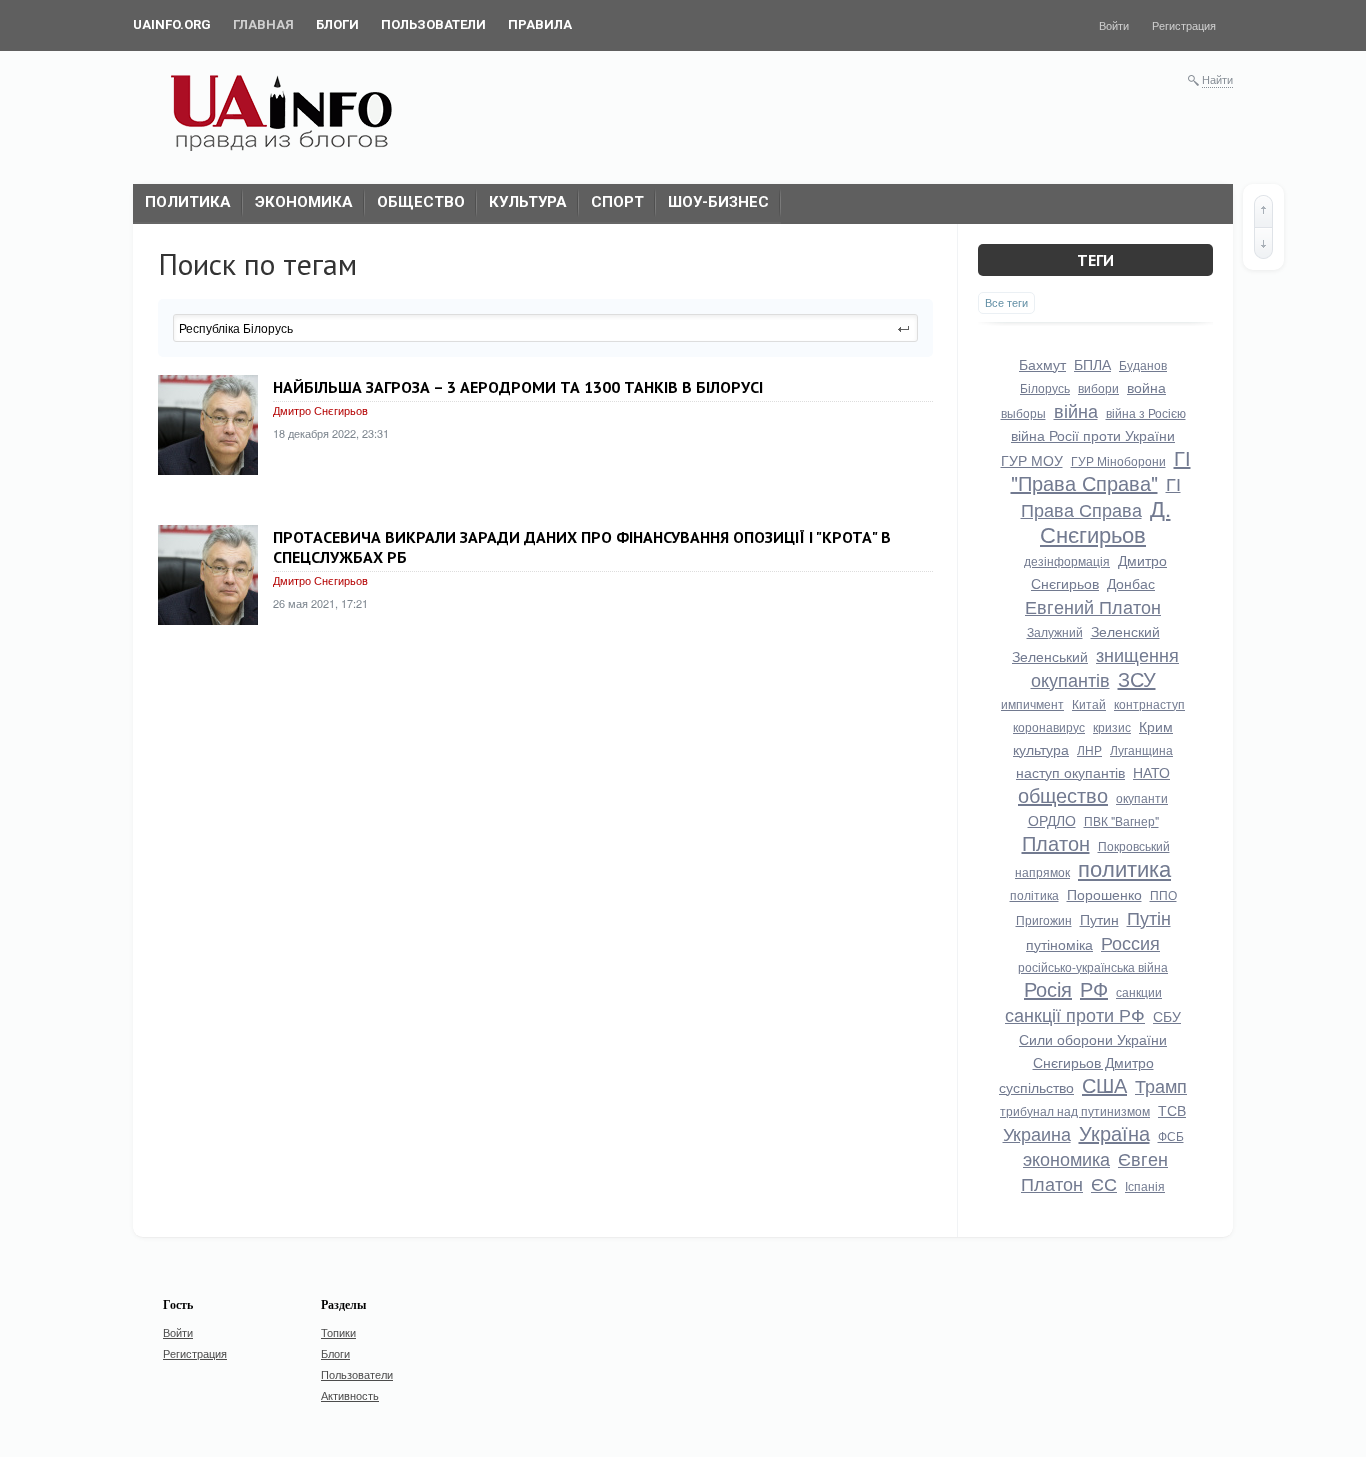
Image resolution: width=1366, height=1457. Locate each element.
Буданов (1143, 364)
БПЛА (1092, 364)
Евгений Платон (1093, 606)
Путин (1099, 919)
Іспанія (1145, 1185)
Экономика (304, 202)
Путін (1149, 917)
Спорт (617, 202)
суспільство (1036, 1087)
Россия (1130, 942)
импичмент (1032, 703)
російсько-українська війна (1093, 966)
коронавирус (1049, 726)
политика (1124, 867)
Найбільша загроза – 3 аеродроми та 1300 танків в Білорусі (518, 387)
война (1146, 387)
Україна (1114, 1132)
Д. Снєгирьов (1105, 520)
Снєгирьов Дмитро (1093, 1062)
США (1104, 1084)
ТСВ (1172, 1110)
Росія (1048, 988)
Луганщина (1141, 749)
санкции (1139, 991)
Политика (188, 202)
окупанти (1142, 797)
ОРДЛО (1052, 820)
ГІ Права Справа (1101, 496)
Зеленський (1050, 656)
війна (1076, 410)
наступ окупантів (1070, 772)
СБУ (1167, 1016)
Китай (1089, 703)
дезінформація (1067, 560)
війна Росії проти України (1093, 435)
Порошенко (1104, 894)
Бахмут (1042, 364)
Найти (1217, 79)
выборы (1023, 412)
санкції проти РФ (1075, 1014)
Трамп (1161, 1085)
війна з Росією (1146, 412)
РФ (1094, 988)
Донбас (1131, 583)
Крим (1156, 726)
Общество (421, 202)
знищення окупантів (1105, 666)
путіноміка (1059, 944)
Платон (1056, 842)
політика (1034, 894)
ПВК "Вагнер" (1121, 820)
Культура (528, 202)
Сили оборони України (1093, 1039)
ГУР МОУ (1032, 460)
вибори (1098, 387)
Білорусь (1045, 387)
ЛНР (1089, 749)
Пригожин (1044, 919)
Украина (1037, 1133)
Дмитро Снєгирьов (320, 410)
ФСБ (1171, 1135)
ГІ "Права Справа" (1101, 470)
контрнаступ (1149, 703)
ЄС (1104, 1183)
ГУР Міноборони (1118, 460)
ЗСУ (1137, 678)
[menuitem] (172, 25)
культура (1041, 749)
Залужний (1055, 631)
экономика (1066, 1158)
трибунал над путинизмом (1075, 1110)
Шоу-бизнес (718, 202)
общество (1063, 794)
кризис (1112, 726)
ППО (1163, 894)
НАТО (1151, 772)
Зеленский (1125, 631)
